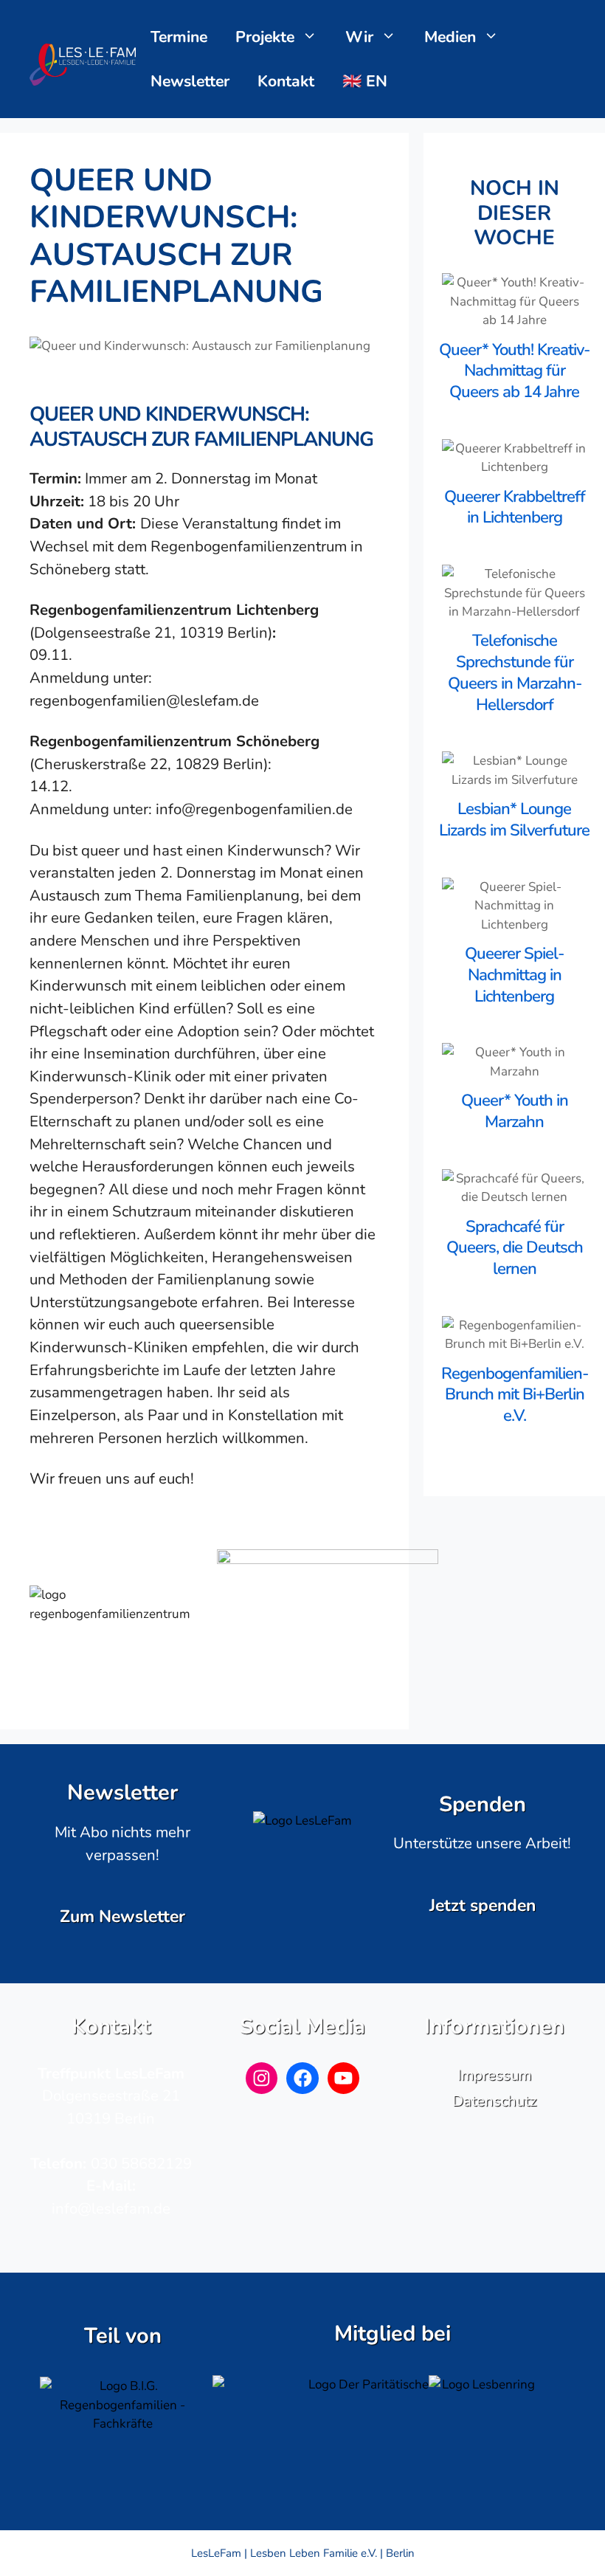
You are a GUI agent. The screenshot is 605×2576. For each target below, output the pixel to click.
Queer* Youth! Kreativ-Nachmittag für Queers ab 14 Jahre (514, 371)
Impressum (494, 2075)
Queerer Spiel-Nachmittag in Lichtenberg (514, 975)
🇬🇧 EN (365, 81)
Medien (450, 37)
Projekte (265, 37)
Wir (359, 37)
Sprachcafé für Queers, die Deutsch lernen (515, 1248)
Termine (179, 37)
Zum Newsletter (122, 1916)
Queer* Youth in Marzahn (515, 1111)
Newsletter (190, 81)
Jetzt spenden (483, 1905)
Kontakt (286, 81)
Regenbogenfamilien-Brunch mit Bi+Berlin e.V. (515, 1395)
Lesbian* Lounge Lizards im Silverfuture (514, 820)
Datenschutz (494, 2101)
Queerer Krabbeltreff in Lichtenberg (515, 507)
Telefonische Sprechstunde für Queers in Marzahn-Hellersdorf (515, 672)
